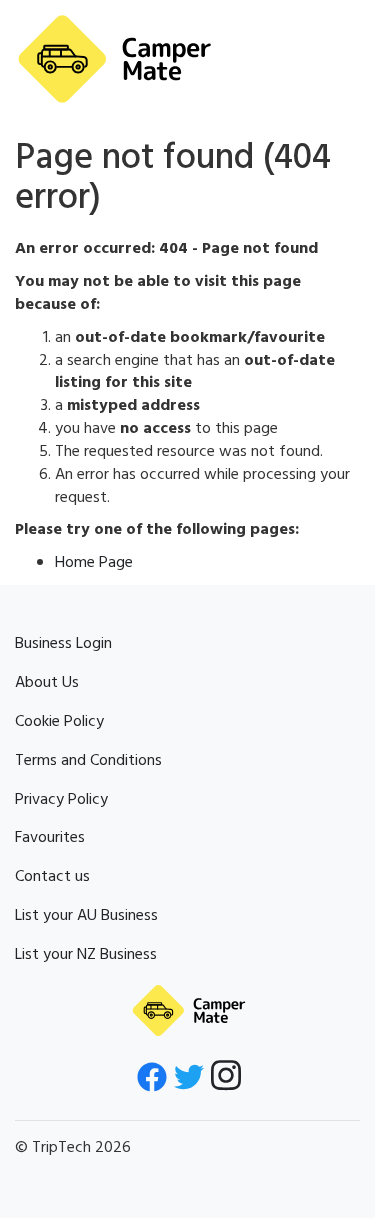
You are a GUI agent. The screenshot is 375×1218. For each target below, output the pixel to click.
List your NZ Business (86, 955)
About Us (47, 683)
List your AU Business (86, 916)
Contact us (52, 877)
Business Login (63, 644)
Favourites (50, 838)
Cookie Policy (59, 722)
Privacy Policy (61, 800)
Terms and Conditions (88, 761)
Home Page (94, 563)
